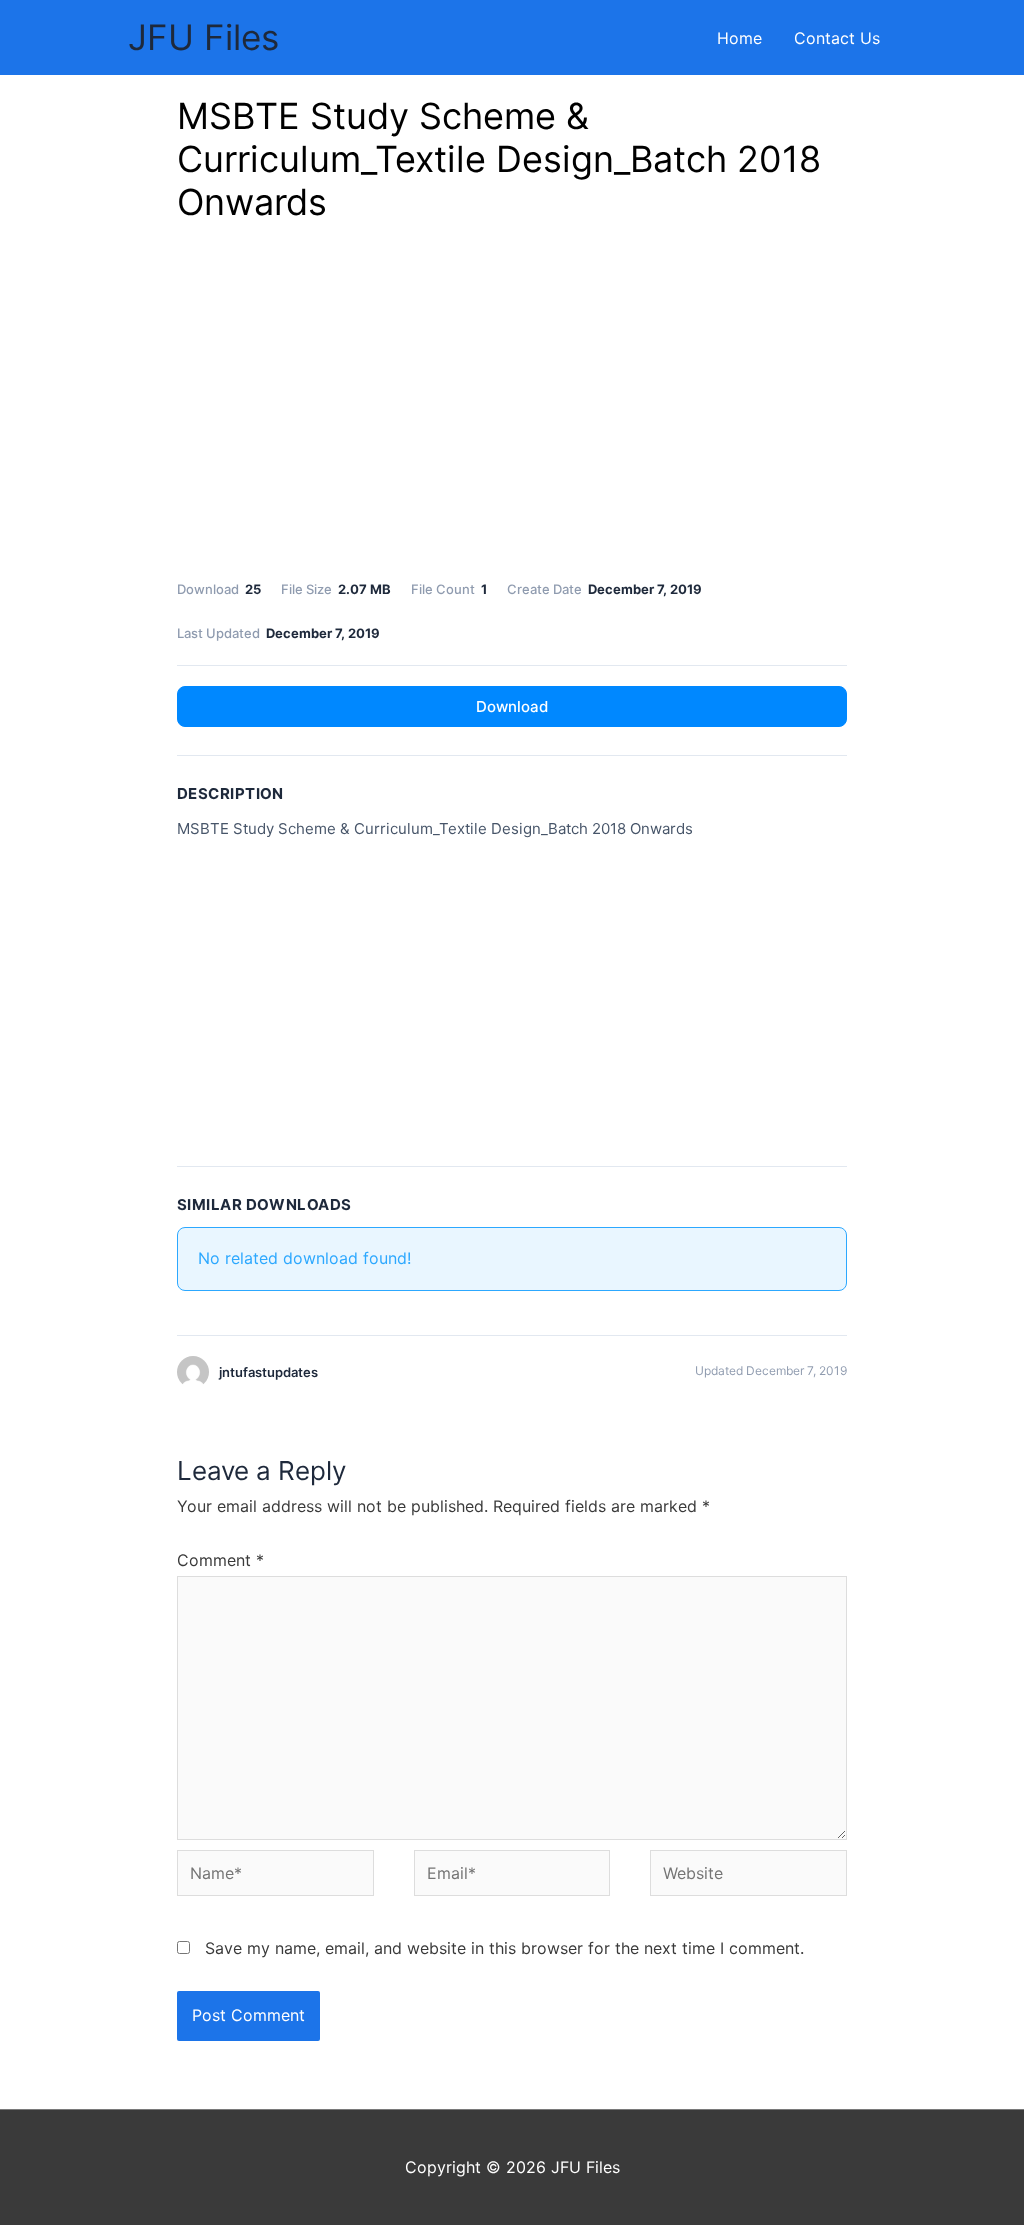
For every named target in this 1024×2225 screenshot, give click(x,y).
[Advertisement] (512, 407)
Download (512, 706)
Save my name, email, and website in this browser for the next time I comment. (504, 1948)
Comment (220, 1560)
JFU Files (203, 37)
